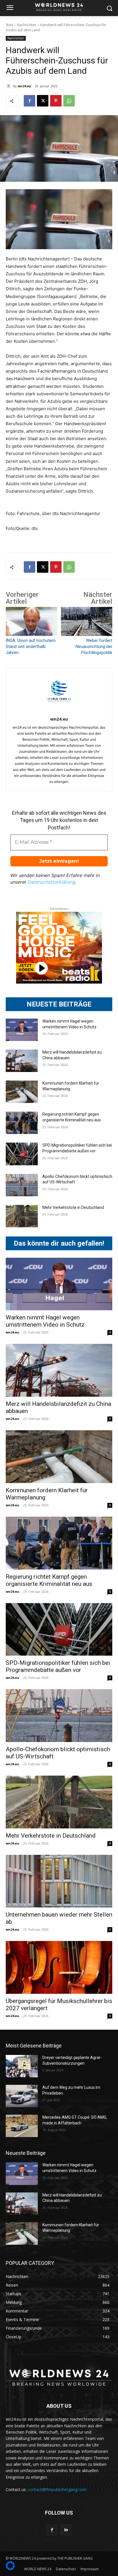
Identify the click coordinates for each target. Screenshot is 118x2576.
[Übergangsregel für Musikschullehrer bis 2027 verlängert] (59, 1967)
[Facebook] (29, 101)
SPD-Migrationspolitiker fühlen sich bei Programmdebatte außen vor (58, 1666)
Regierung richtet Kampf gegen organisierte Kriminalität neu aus (49, 1580)
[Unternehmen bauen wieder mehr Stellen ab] (59, 1881)
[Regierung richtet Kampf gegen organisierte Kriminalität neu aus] (22, 1123)
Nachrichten (27, 25)
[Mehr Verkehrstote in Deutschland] (22, 1216)
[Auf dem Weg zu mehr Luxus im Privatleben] (22, 2096)
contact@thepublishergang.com (57, 2489)
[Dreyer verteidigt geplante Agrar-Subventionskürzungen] (22, 2066)
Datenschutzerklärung (52, 882)
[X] (43, 101)
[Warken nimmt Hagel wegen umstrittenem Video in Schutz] (22, 1030)
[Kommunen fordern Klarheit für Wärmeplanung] (22, 1092)
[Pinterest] (56, 101)
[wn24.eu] (9, 86)
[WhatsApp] (69, 101)
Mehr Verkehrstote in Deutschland (73, 1207)
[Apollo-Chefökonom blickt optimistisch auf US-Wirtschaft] (22, 1185)
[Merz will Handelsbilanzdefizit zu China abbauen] (22, 1061)
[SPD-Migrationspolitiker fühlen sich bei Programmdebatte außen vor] (22, 1154)
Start (9, 25)
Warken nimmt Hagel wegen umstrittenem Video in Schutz (45, 1321)
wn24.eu (24, 86)
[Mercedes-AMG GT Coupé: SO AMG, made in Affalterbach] (22, 2126)
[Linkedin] (66, 2530)
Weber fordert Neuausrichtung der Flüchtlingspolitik (94, 647)
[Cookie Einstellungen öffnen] (10, 2569)
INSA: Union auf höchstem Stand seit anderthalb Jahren (31, 647)
